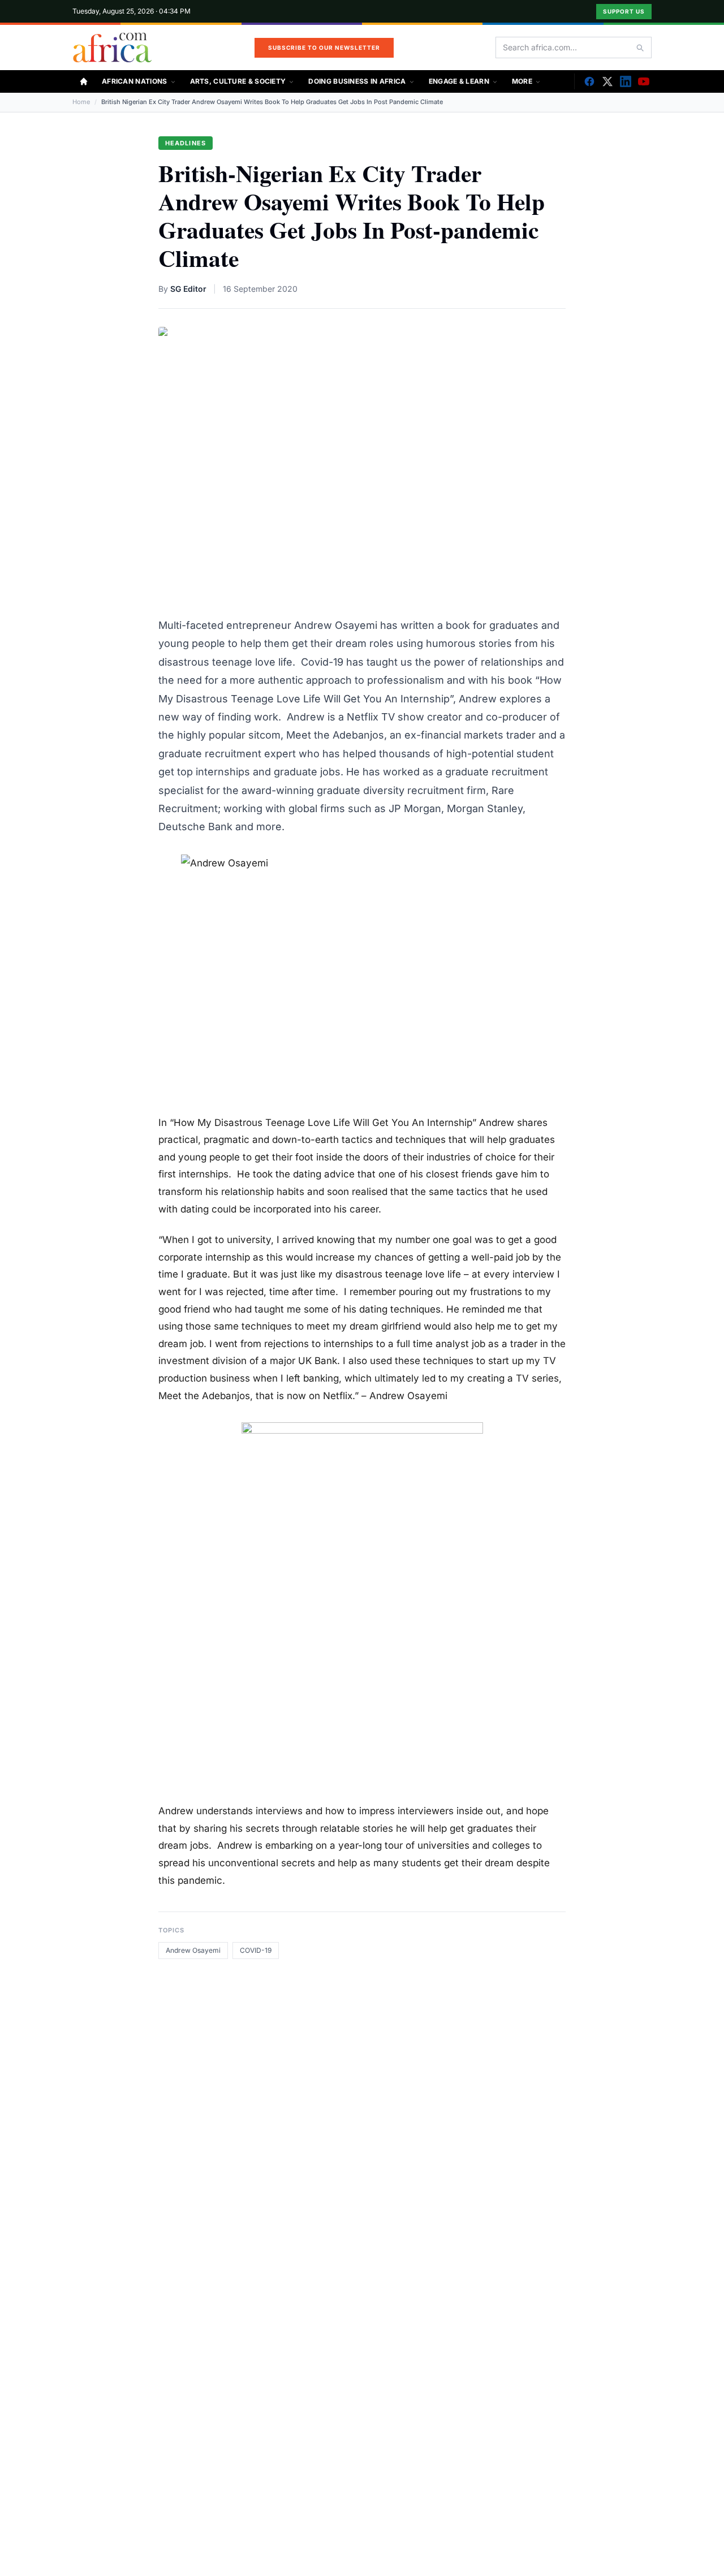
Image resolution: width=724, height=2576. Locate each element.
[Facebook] (589, 81)
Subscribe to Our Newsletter (324, 48)
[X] (607, 81)
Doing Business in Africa (357, 81)
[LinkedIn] (626, 81)
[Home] (84, 81)
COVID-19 (256, 1950)
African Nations (135, 81)
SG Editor (188, 289)
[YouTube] (644, 81)
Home (81, 102)
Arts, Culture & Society (238, 81)
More (522, 81)
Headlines (186, 143)
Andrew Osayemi (193, 1950)
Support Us (624, 11)
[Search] (640, 48)
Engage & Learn (459, 81)
